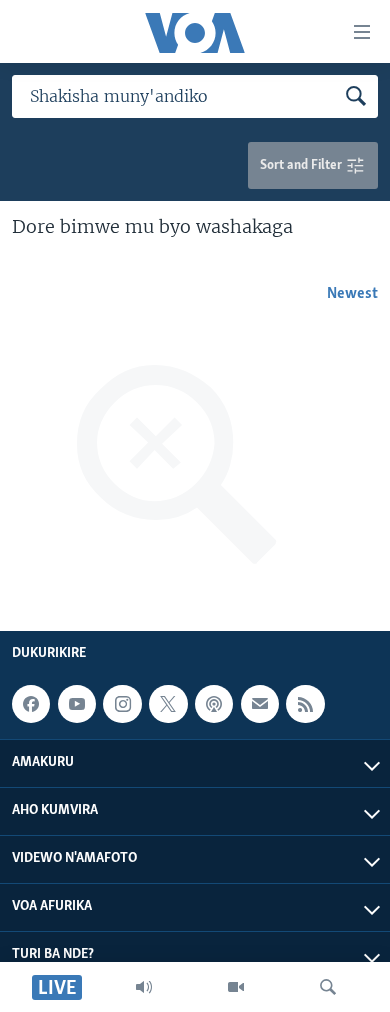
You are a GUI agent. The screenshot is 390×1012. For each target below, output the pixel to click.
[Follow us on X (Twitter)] (168, 704)
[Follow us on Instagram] (122, 704)
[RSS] (305, 704)
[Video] (236, 987)
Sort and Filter (302, 165)
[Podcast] (214, 704)
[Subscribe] (260, 704)
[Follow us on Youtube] (77, 704)
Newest (352, 294)
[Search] (328, 987)
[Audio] (144, 987)
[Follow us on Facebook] (31, 704)
